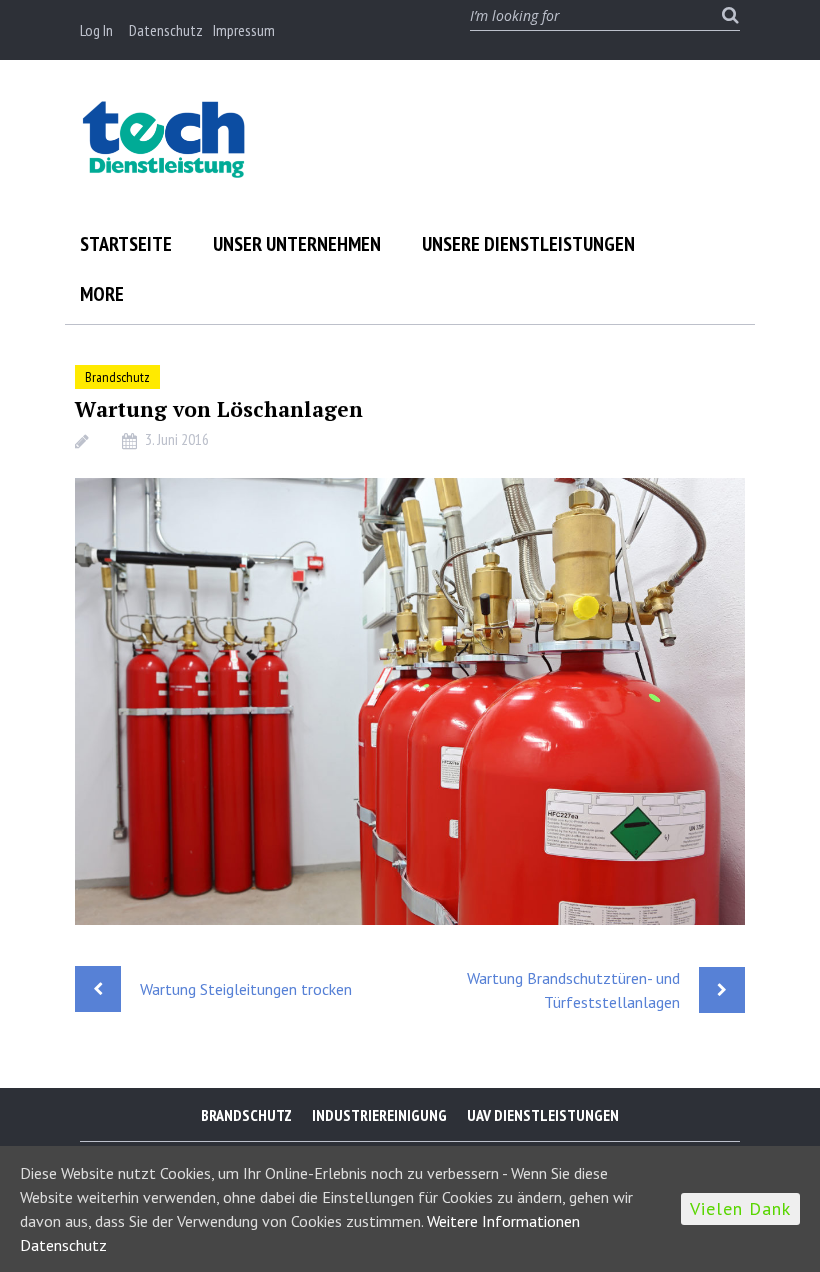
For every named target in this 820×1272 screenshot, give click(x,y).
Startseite (126, 244)
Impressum (244, 30)
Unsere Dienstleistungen (528, 244)
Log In (96, 30)
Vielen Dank (740, 1208)
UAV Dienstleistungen (543, 1115)
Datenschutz (166, 30)
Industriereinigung (379, 1115)
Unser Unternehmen (297, 244)
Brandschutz (117, 377)
